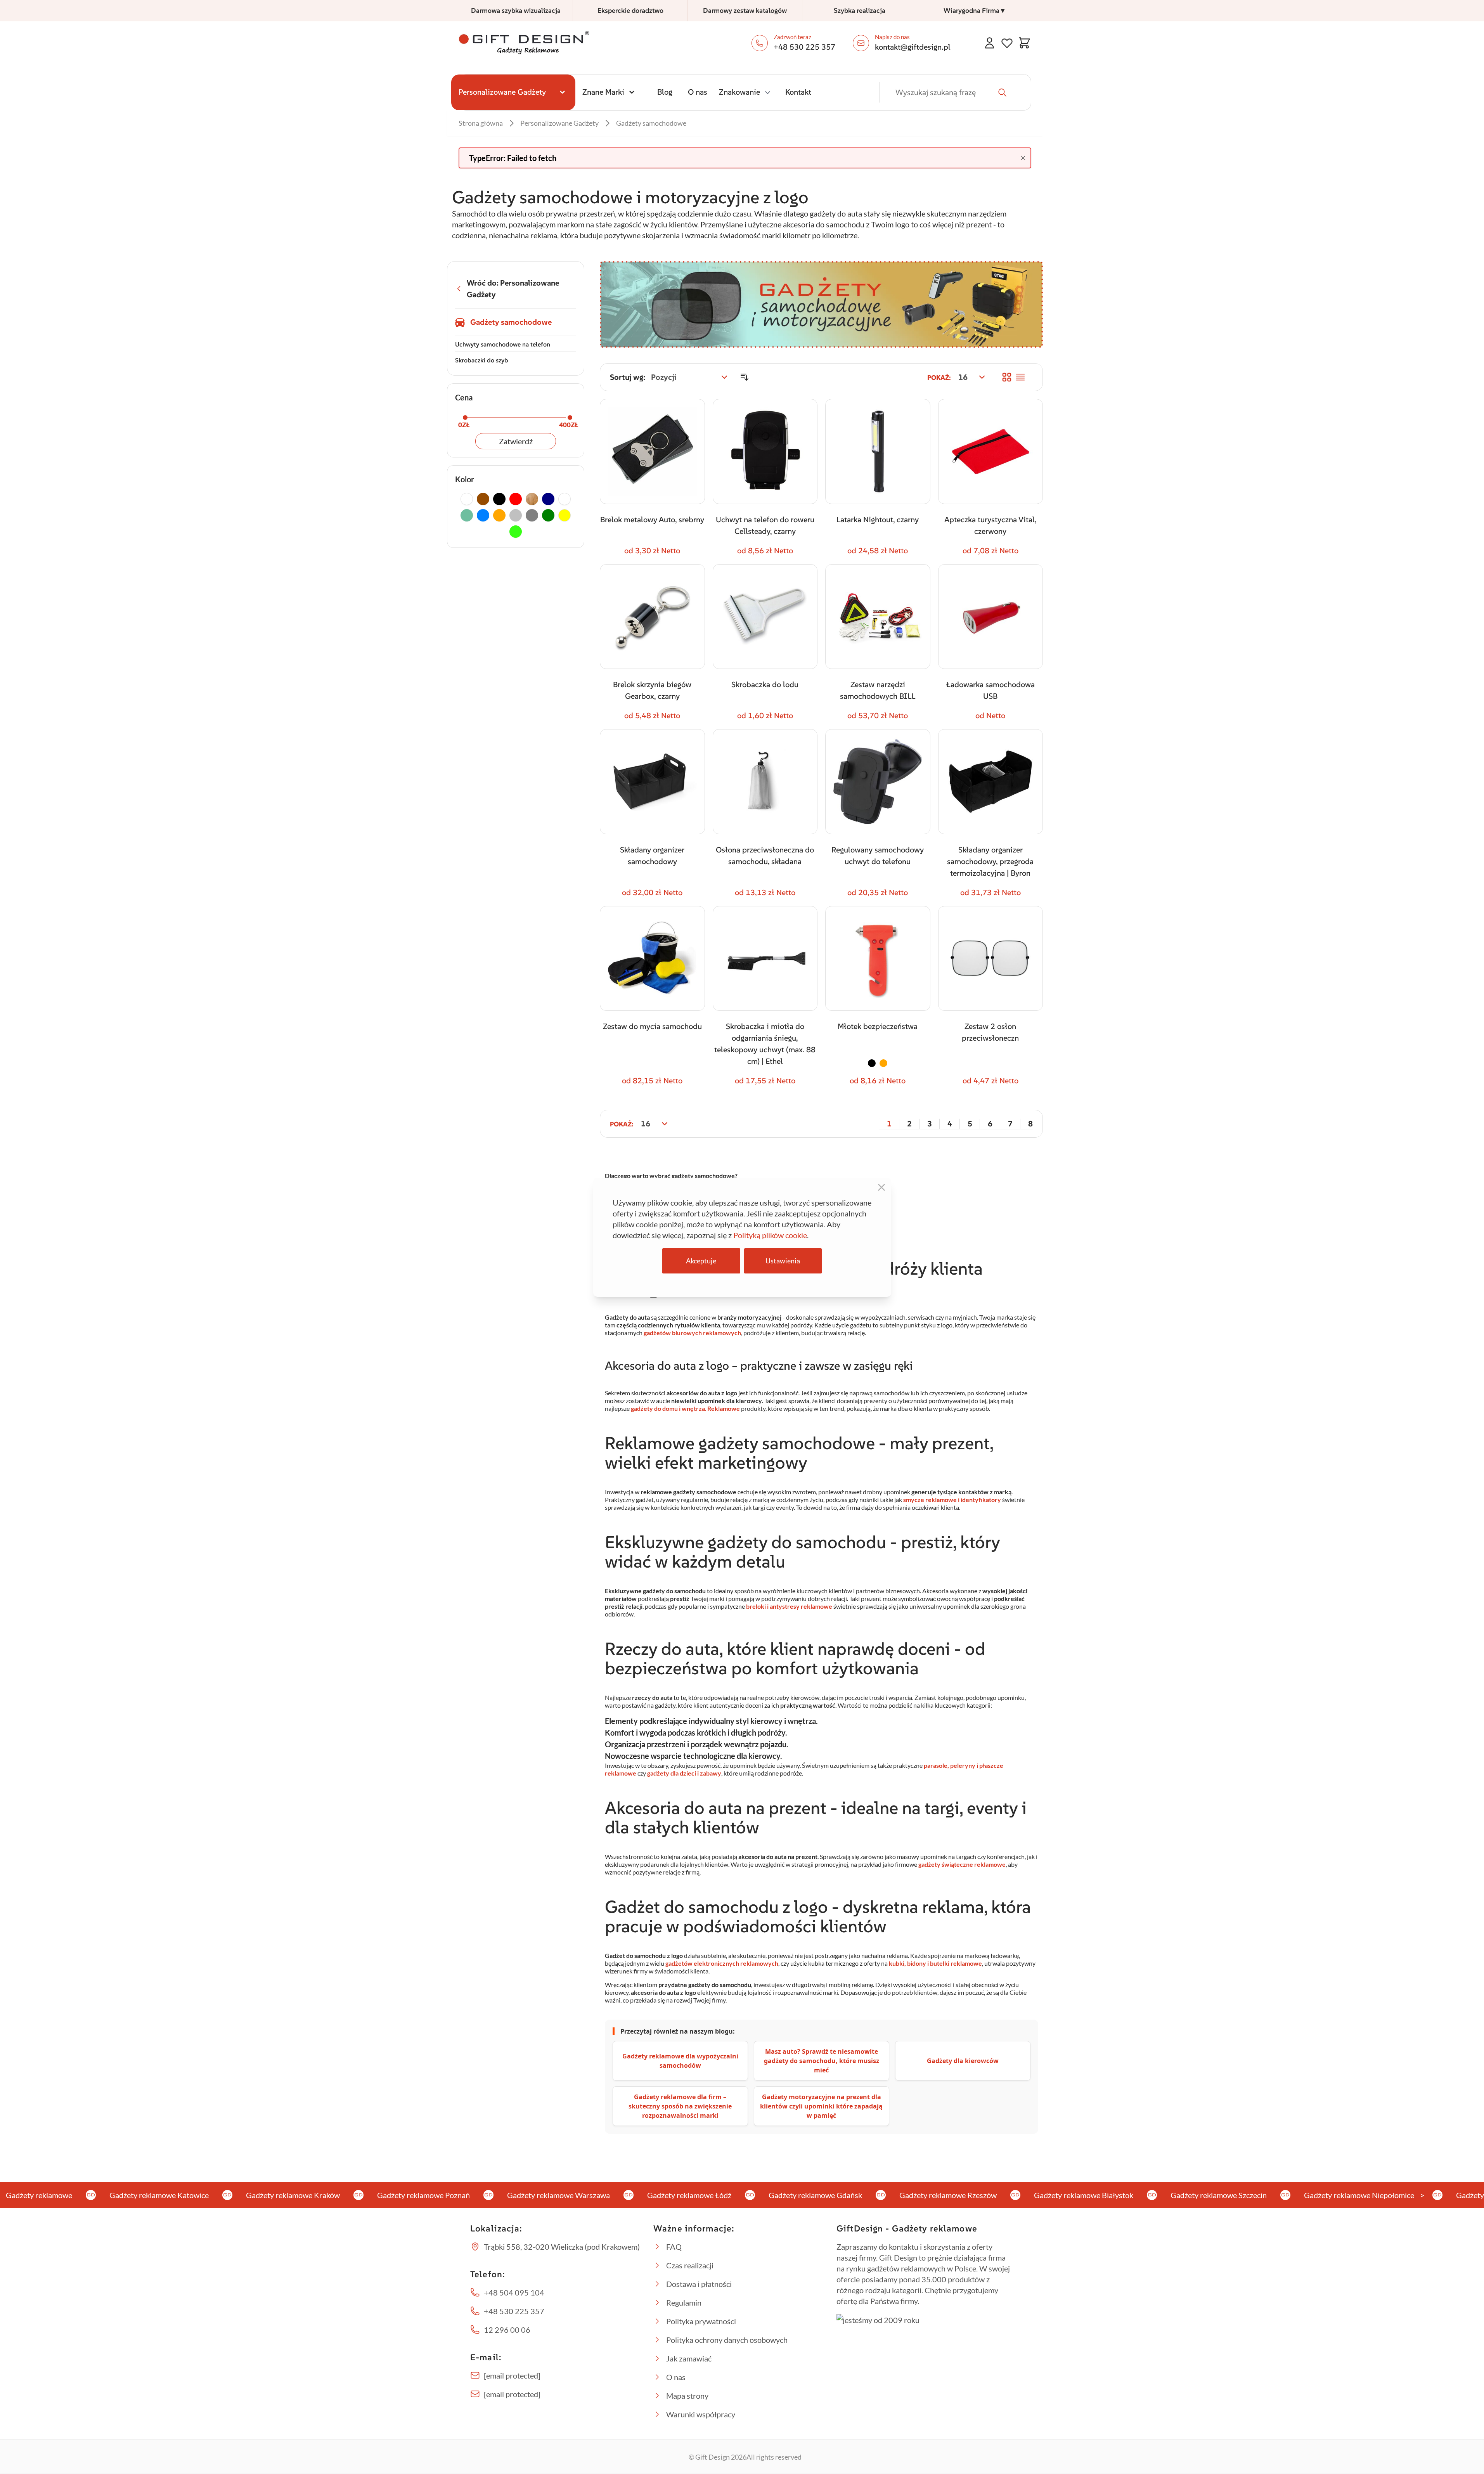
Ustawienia (783, 1261)
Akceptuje (701, 1261)
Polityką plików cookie (770, 1235)
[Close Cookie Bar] (881, 1187)
